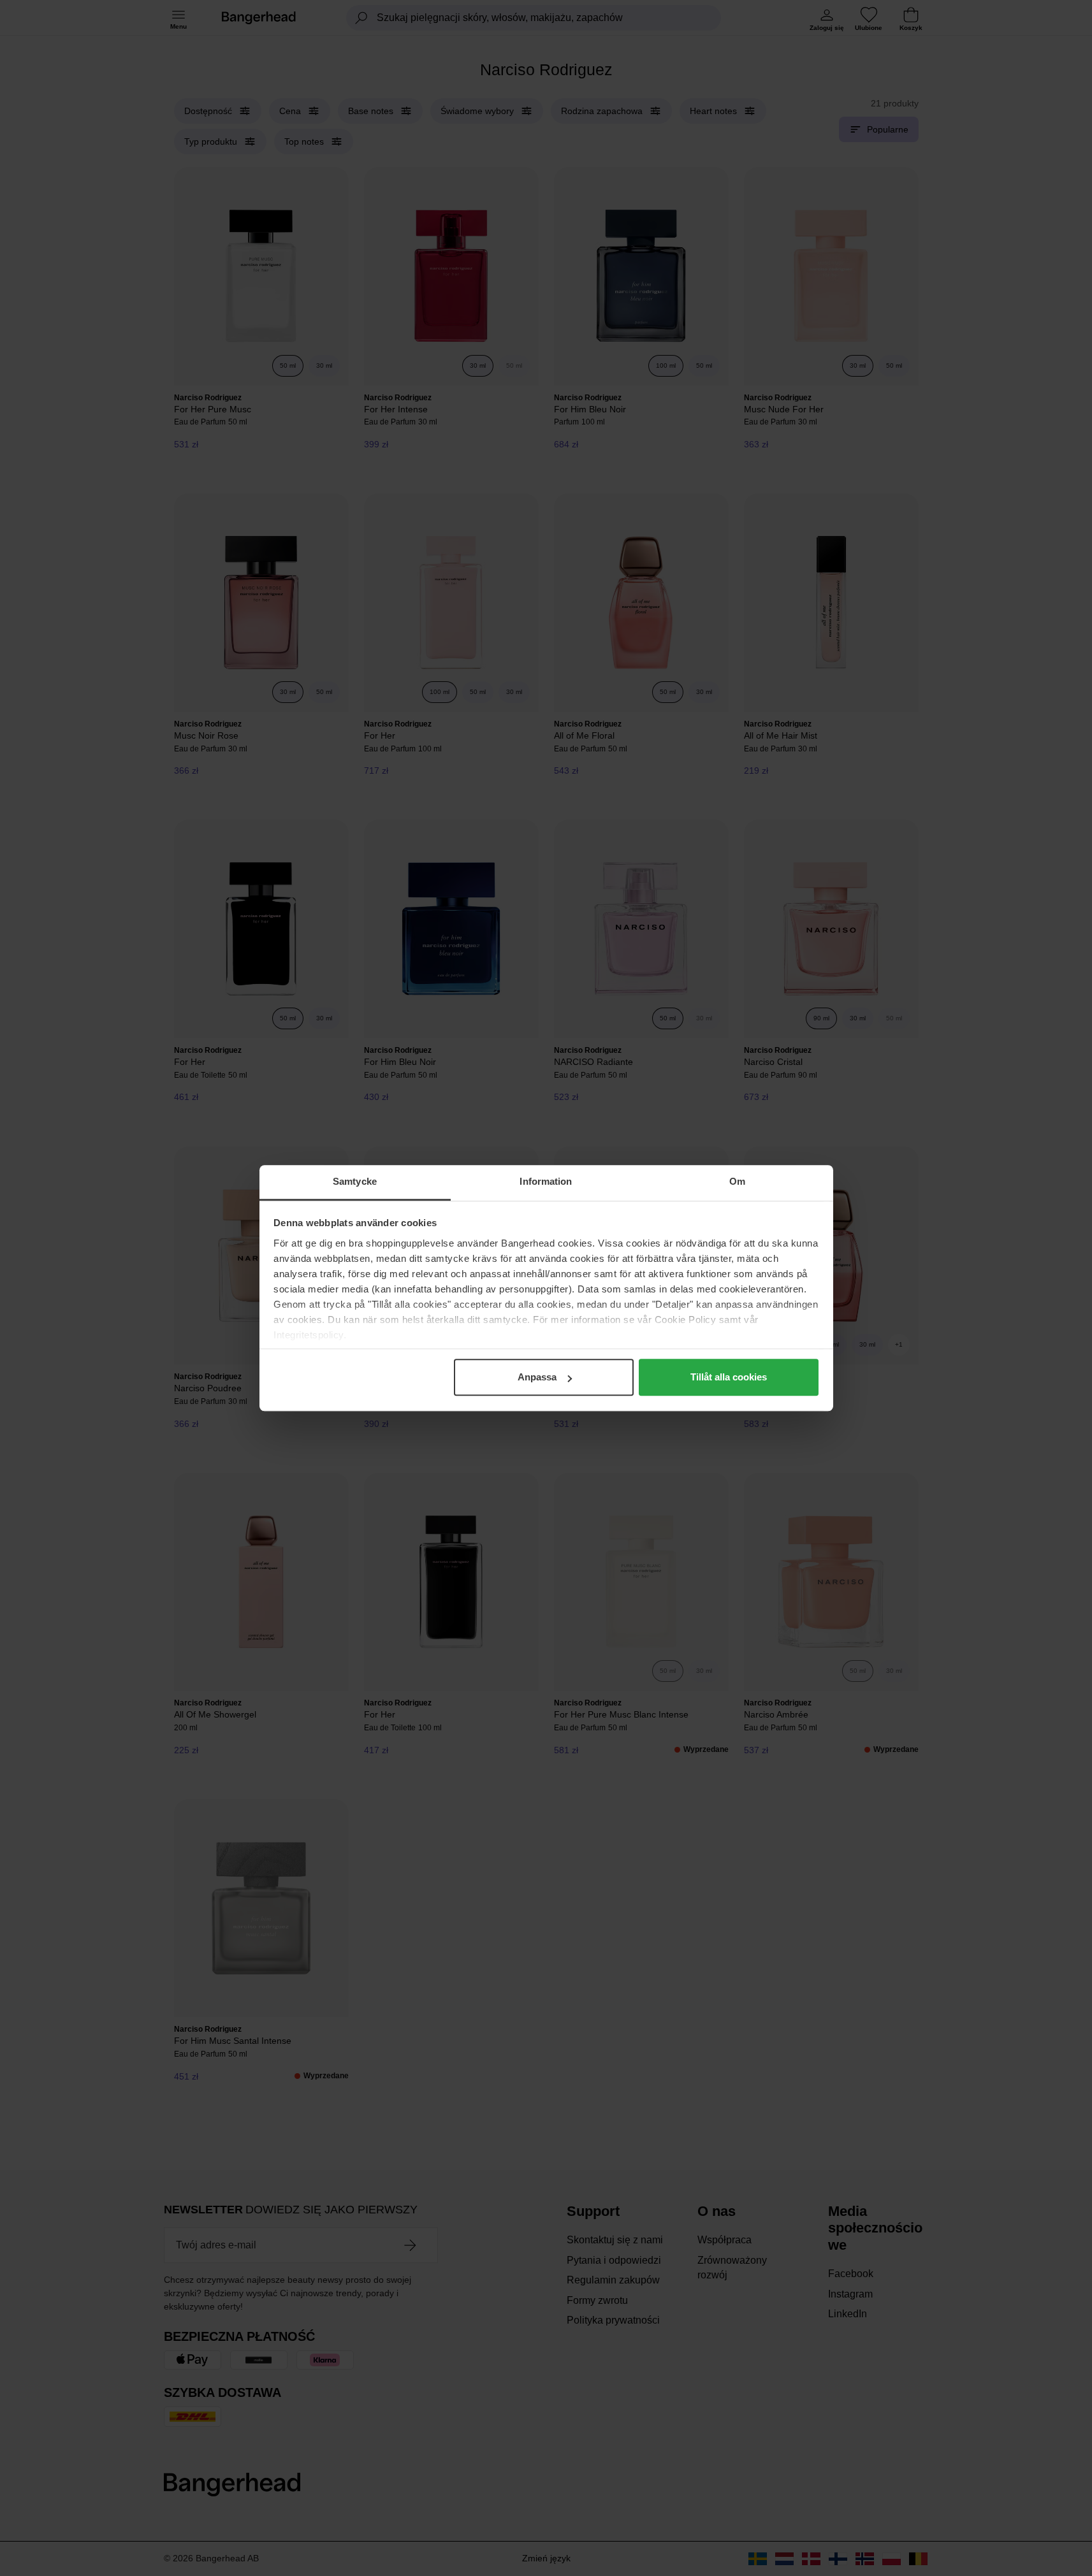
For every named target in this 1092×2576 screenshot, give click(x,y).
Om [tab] (737, 1181)
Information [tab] (546, 1181)
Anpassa (537, 1377)
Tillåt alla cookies (729, 1377)
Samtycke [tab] (355, 1181)
